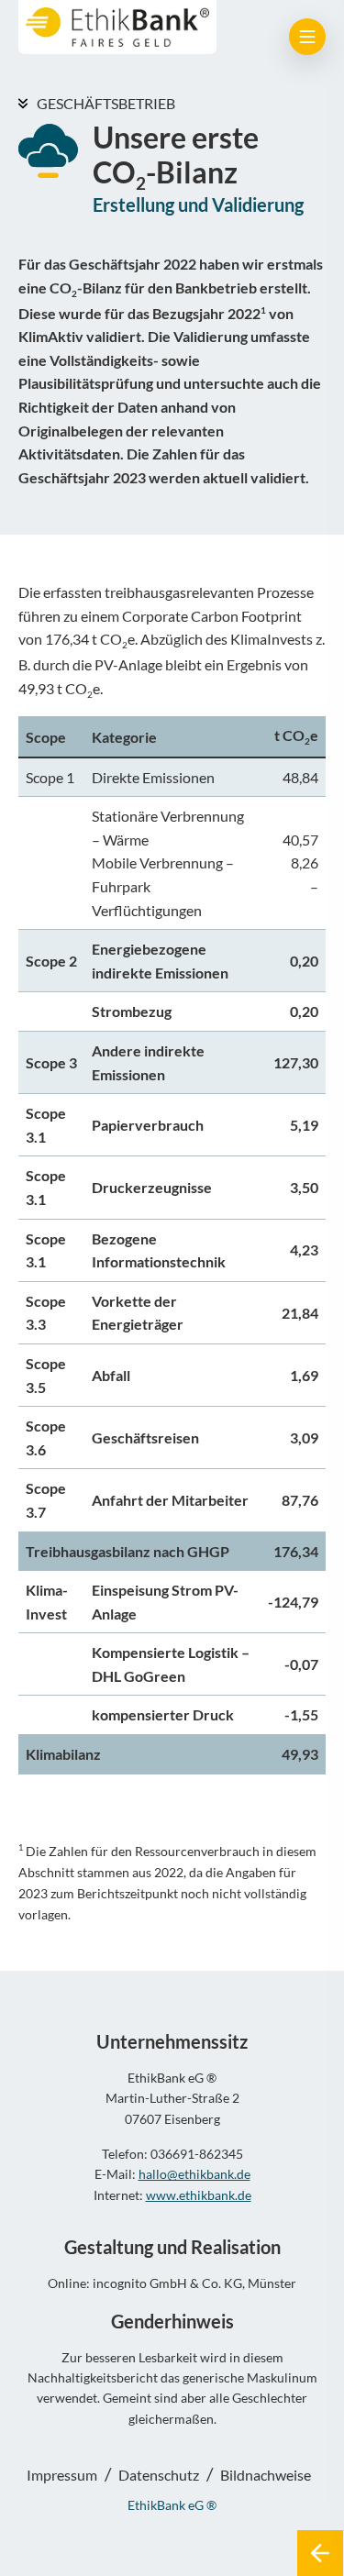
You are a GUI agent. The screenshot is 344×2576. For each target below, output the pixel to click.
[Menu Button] (307, 37)
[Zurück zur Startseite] (320, 2553)
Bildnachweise (266, 2475)
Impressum (62, 2475)
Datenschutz (159, 2475)
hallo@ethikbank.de (194, 2174)
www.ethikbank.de (199, 2195)
